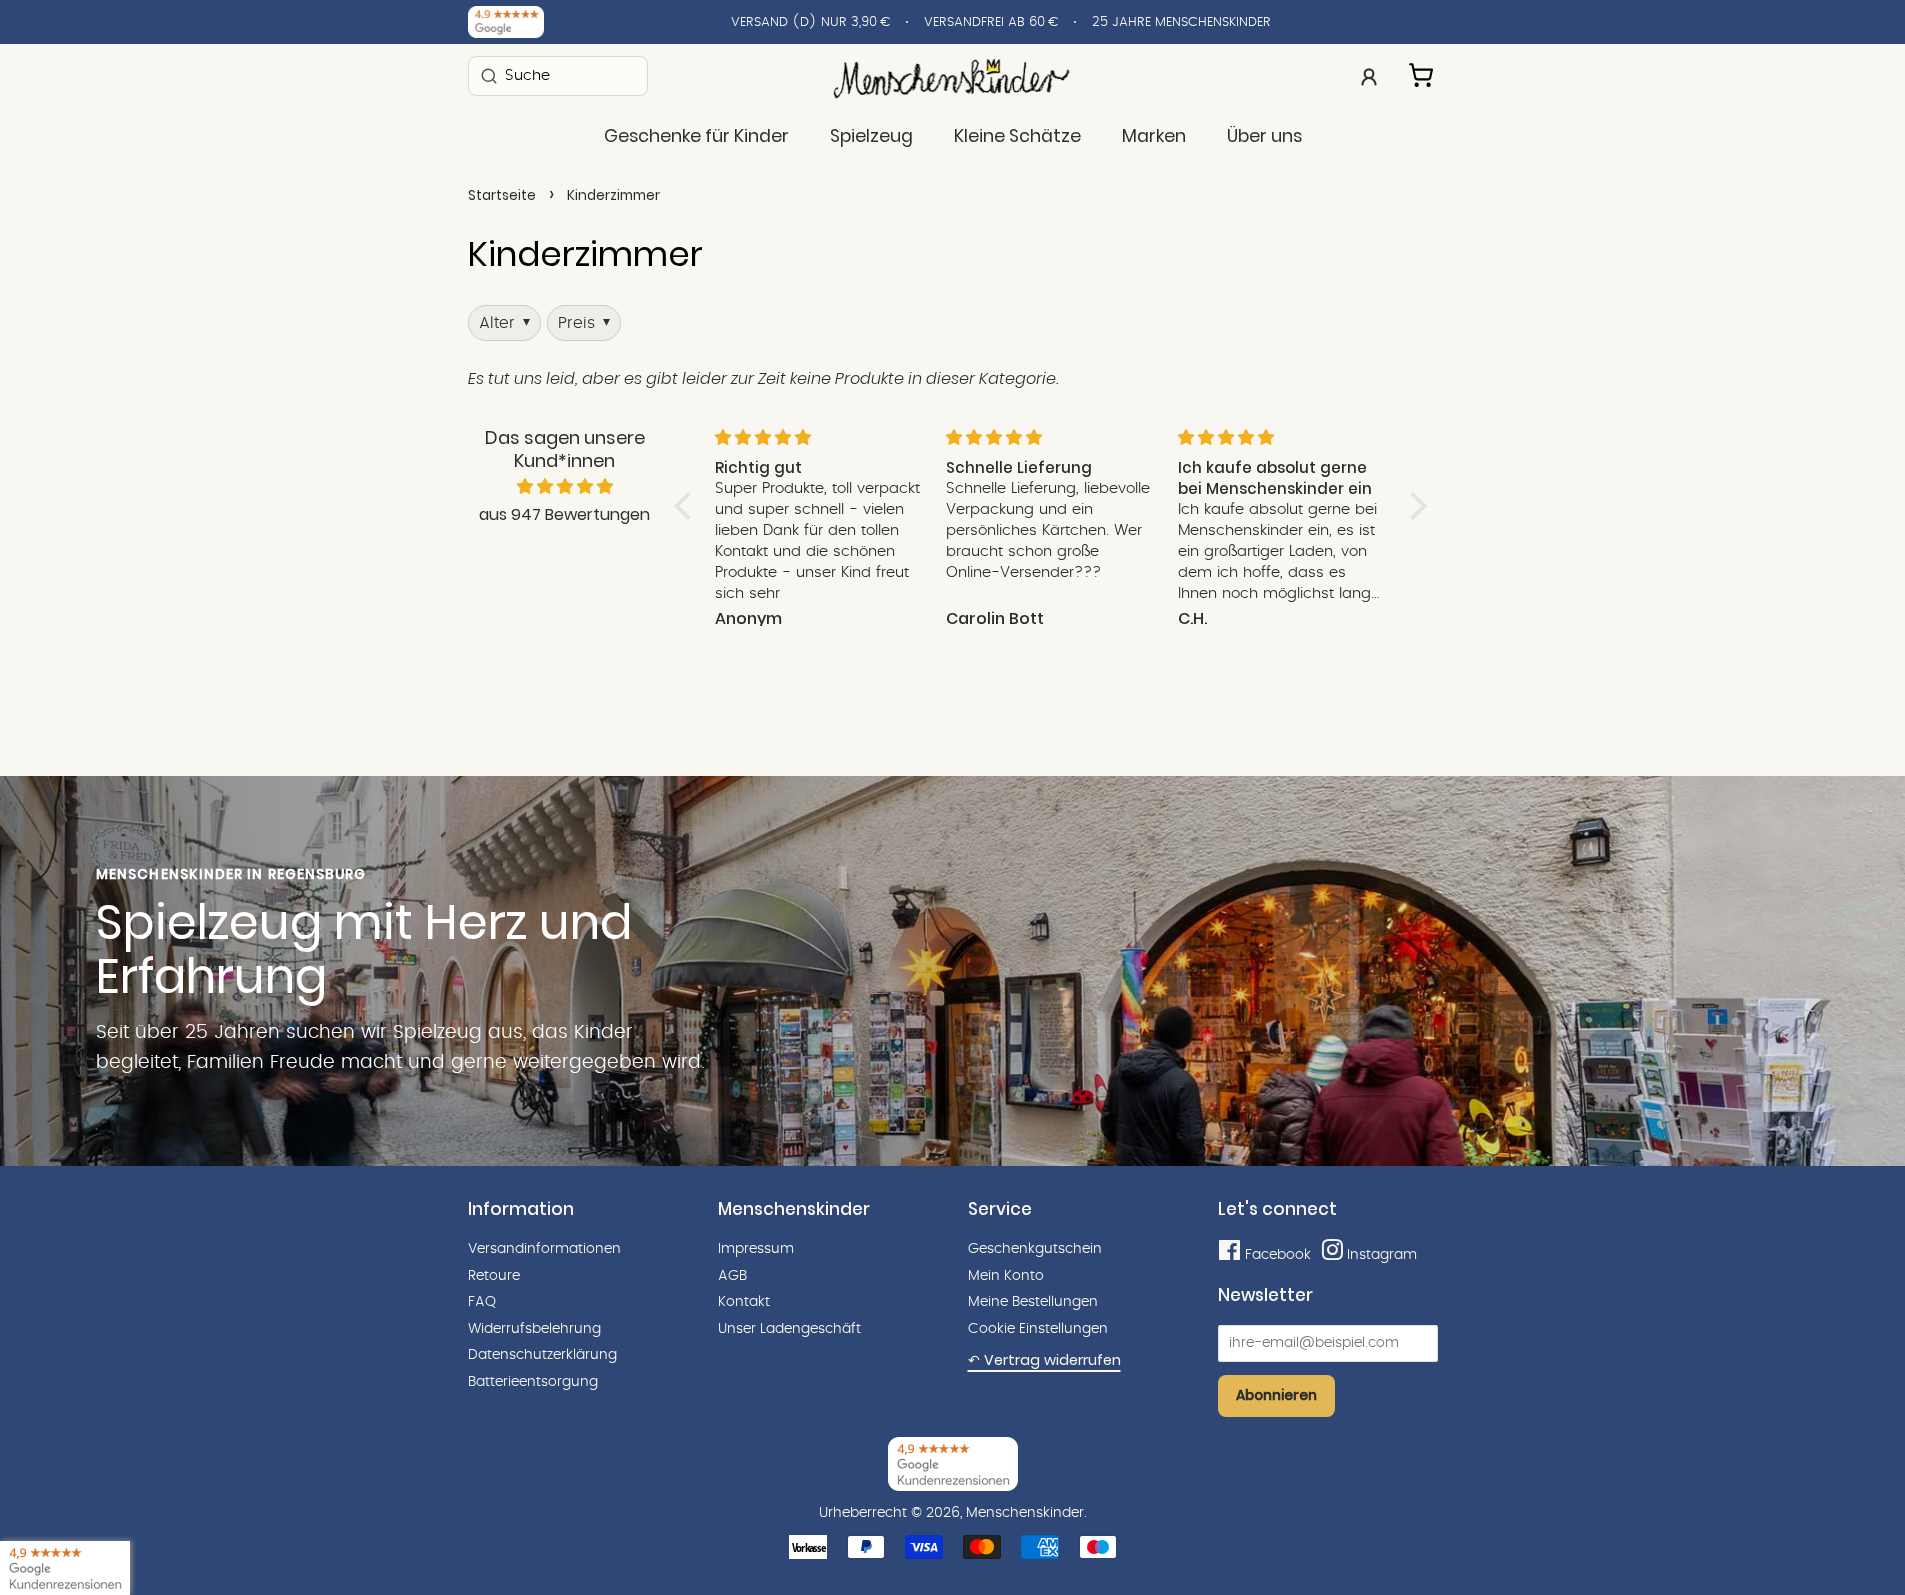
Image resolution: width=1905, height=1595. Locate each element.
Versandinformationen (544, 1249)
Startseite (502, 195)
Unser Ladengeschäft (789, 1329)
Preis (584, 323)
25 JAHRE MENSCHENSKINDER (1181, 22)
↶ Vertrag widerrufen (1044, 1360)
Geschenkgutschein (1035, 1249)
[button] (687, 506)
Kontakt (744, 1302)
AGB (732, 1276)
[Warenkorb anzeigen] (1423, 72)
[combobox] (558, 75)
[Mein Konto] (1369, 75)
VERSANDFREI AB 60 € (991, 22)
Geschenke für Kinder (696, 136)
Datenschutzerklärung (542, 1355)
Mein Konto (1006, 1276)
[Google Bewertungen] (506, 22)
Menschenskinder (1025, 1513)
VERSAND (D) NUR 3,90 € (810, 22)
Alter (504, 323)
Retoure (494, 1276)
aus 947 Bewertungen (564, 514)
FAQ (482, 1302)
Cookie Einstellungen (1038, 1329)
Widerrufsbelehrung (534, 1329)
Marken (1154, 136)
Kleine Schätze (1017, 136)
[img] (565, 487)
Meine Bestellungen (1033, 1302)
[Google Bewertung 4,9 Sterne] (65, 1568)
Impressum (756, 1249)
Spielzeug (871, 136)
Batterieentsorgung (533, 1382)
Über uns (1264, 136)
